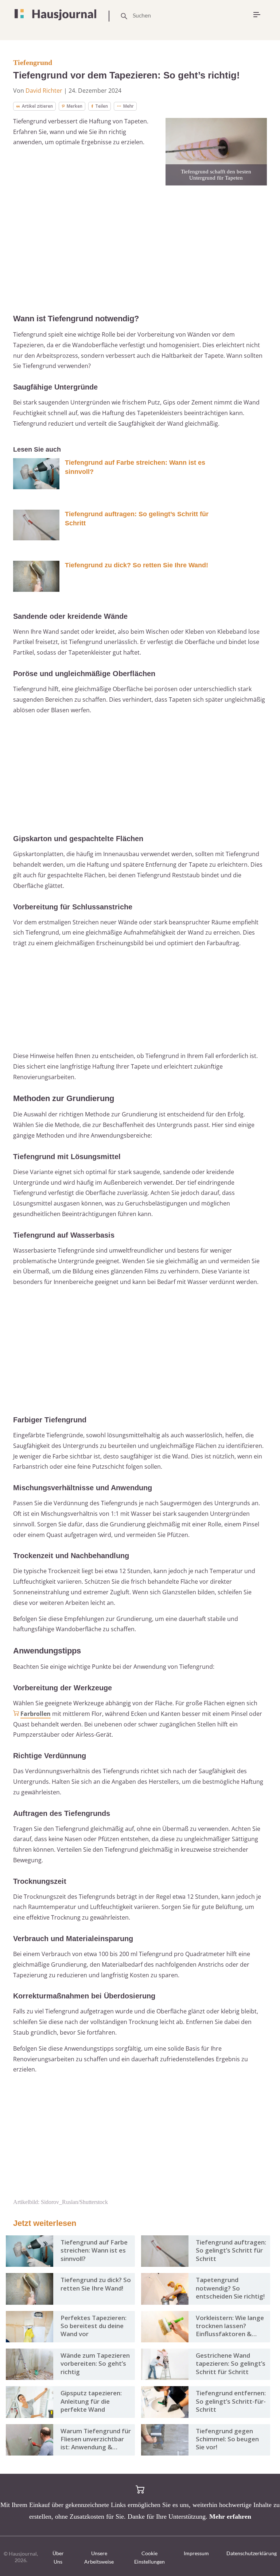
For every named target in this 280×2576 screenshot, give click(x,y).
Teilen (102, 106)
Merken (75, 106)
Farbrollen (36, 1714)
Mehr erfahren (230, 2516)
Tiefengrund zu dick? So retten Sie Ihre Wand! (137, 565)
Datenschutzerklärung (252, 2553)
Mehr (129, 106)
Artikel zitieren (37, 106)
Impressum (196, 2553)
